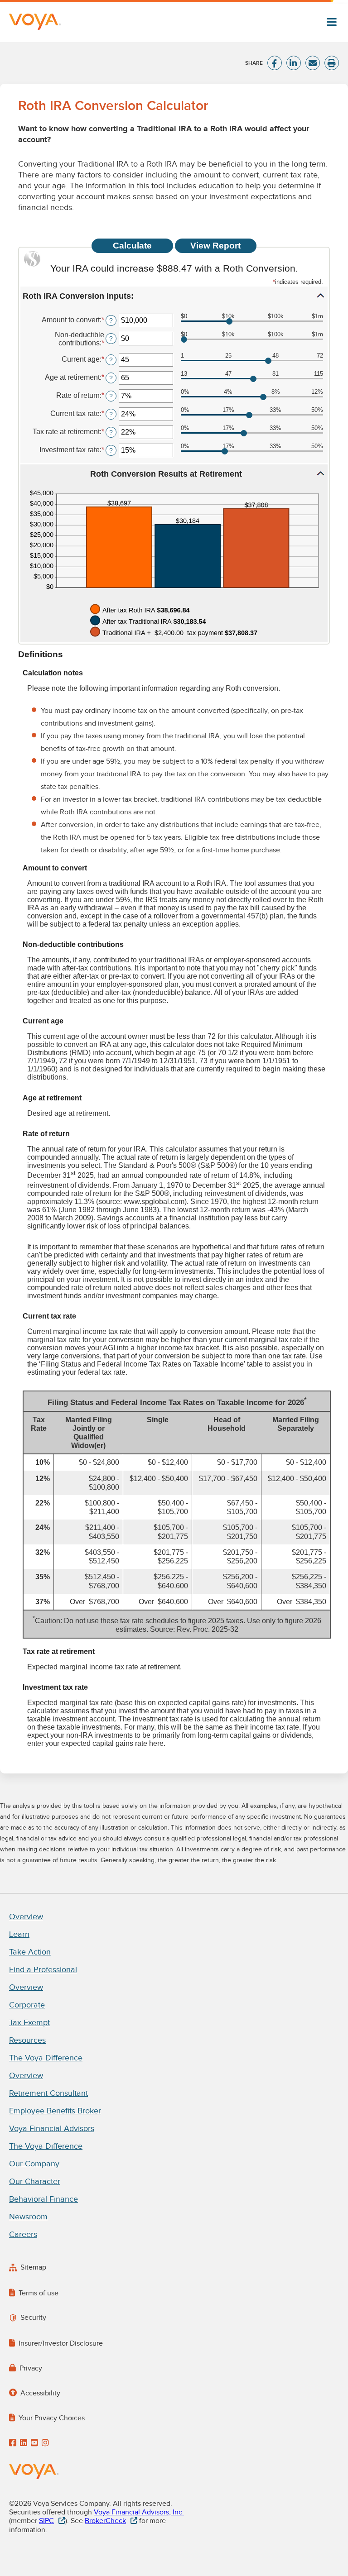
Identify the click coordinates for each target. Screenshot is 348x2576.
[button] (174, 296)
